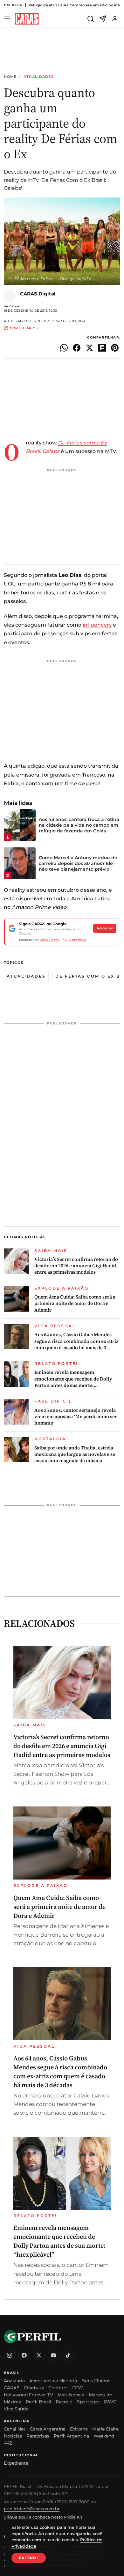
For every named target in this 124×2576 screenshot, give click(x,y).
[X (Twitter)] (39, 2355)
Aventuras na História (53, 2381)
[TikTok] (68, 2355)
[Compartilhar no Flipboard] (102, 348)
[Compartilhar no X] (89, 348)
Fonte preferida (74, 939)
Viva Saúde (16, 2409)
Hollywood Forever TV (28, 2395)
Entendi (29, 2558)
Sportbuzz (88, 2402)
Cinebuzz (34, 2388)
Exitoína (79, 2429)
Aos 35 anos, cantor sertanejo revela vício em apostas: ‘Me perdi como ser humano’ (76, 1417)
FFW (78, 2388)
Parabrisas (38, 2436)
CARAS (12, 2388)
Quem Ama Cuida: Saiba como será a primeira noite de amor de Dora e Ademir (75, 1303)
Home (10, 77)
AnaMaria (14, 2381)
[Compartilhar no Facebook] (77, 348)
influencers (97, 625)
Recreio (64, 2402)
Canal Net (15, 2429)
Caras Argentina (48, 2429)
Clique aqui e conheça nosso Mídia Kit (43, 2517)
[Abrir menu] (8, 19)
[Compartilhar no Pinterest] (115, 348)
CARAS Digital (38, 294)
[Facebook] (24, 2355)
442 (8, 2443)
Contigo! (58, 2388)
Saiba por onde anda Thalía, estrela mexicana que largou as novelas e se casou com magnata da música (75, 1454)
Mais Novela (71, 2395)
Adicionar (105, 928)
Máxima (13, 2402)
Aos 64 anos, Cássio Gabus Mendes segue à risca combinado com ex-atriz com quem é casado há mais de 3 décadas (76, 1341)
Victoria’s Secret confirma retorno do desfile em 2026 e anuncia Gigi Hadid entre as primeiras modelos (76, 1266)
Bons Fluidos (96, 2381)
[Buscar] (91, 19)
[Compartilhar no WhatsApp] (64, 348)
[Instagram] (10, 2355)
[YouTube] (53, 2355)
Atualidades (39, 77)
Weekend (104, 2436)
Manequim (101, 2395)
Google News (50, 939)
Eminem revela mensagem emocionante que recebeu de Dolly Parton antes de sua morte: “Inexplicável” (73, 1379)
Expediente (16, 2463)
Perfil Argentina (71, 2436)
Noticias (13, 2436)
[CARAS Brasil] (27, 19)
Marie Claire (105, 2429)
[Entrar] (115, 19)
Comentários (24, 328)
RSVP (110, 2402)
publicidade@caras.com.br (32, 2509)
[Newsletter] (103, 19)
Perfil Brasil (38, 2402)
